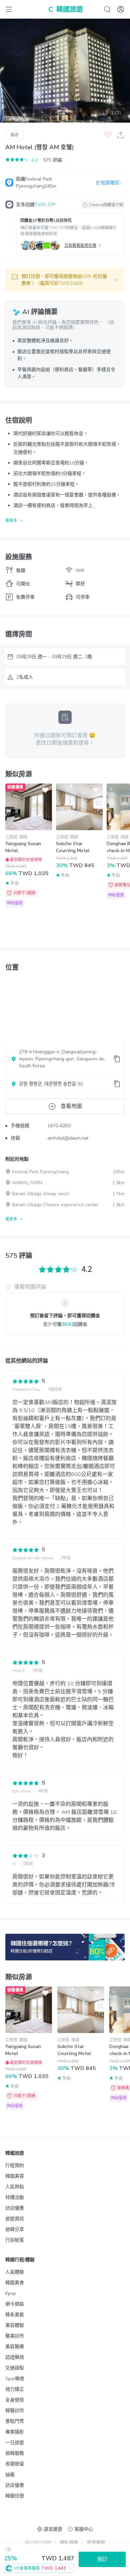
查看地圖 (71, 1106)
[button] (65, 280)
